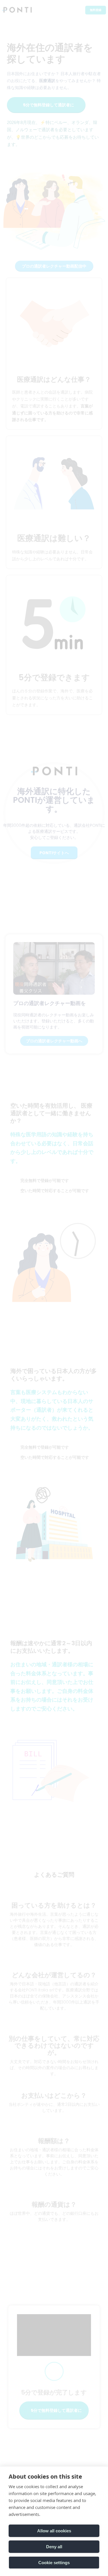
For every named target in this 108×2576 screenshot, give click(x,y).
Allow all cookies (54, 2531)
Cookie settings (54, 2563)
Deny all (54, 2547)
